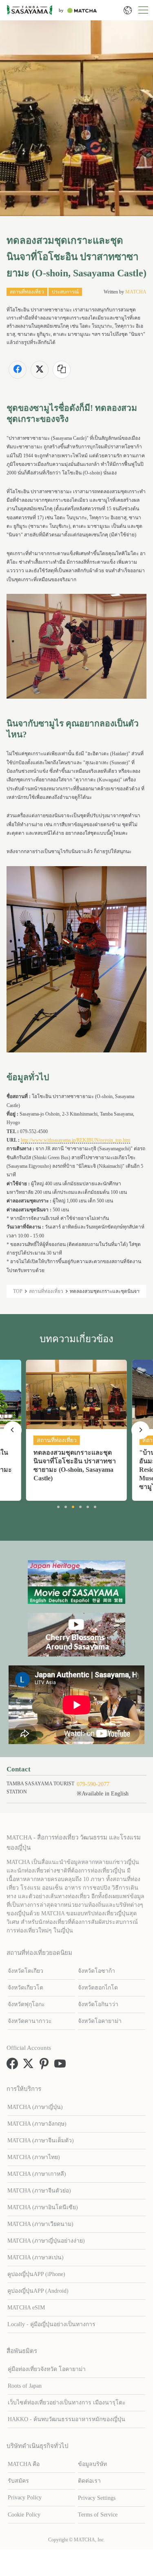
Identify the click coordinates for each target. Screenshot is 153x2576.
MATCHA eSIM (26, 2308)
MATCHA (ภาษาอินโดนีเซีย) (43, 2207)
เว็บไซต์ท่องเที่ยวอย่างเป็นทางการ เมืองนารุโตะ (67, 2403)
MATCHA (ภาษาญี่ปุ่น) (35, 2107)
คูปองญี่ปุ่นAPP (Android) (38, 2291)
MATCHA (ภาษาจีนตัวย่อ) (39, 2191)
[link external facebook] (14, 2067)
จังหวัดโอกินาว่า (98, 2004)
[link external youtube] (62, 2067)
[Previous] (13, 1430)
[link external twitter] (30, 2067)
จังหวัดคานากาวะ (30, 2021)
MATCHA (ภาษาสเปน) (35, 2257)
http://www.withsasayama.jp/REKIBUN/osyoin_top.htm (75, 1140)
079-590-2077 (93, 1784)
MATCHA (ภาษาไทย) (34, 2157)
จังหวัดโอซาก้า (96, 1971)
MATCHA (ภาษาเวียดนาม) (40, 2224)
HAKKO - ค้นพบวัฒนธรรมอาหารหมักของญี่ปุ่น (67, 2419)
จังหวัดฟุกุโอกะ (26, 2004)
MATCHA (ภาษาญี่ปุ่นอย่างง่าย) (46, 2241)
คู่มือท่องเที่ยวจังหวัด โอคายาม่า (47, 2369)
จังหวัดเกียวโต (25, 1988)
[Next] (140, 1430)
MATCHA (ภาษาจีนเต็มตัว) (41, 2140)
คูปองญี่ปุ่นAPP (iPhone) (36, 2274)
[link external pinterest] (46, 2067)
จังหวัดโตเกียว (25, 1971)
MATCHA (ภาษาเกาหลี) (37, 2174)
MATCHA (136, 292)
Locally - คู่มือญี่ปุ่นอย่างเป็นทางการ (51, 2324)
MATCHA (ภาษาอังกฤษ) (37, 2124)
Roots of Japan (25, 2386)
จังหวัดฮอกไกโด (98, 1988)
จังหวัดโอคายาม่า (100, 2021)
